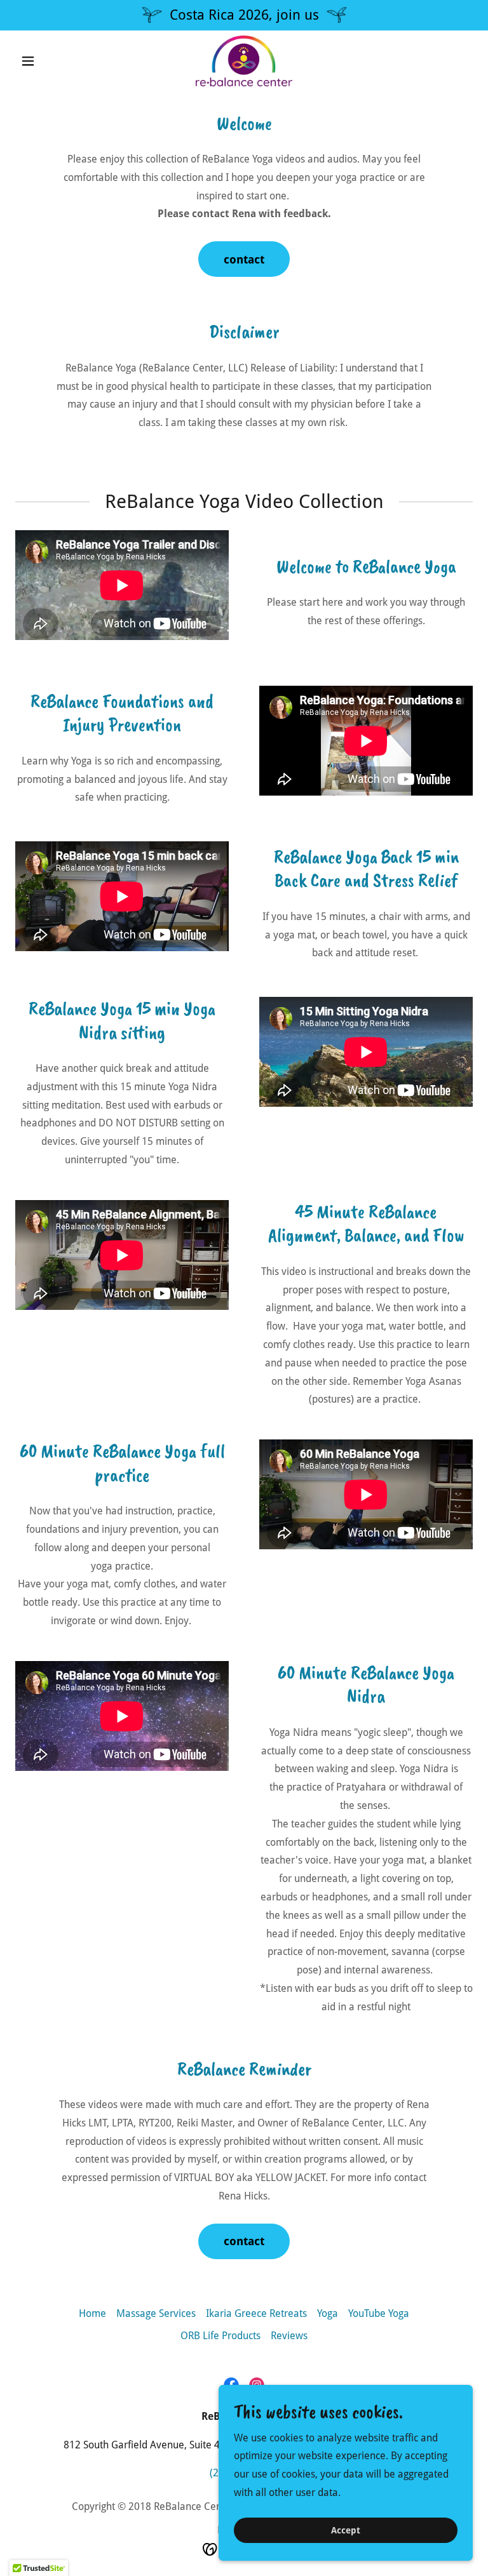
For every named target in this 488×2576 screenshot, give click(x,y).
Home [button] (92, 2313)
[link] (244, 61)
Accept (346, 2530)
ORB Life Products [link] (220, 2336)
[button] (50, 61)
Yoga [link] (328, 2313)
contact (244, 259)
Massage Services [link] (156, 2313)
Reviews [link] (289, 2336)
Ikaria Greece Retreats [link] (256, 2313)
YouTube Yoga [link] (379, 2313)
